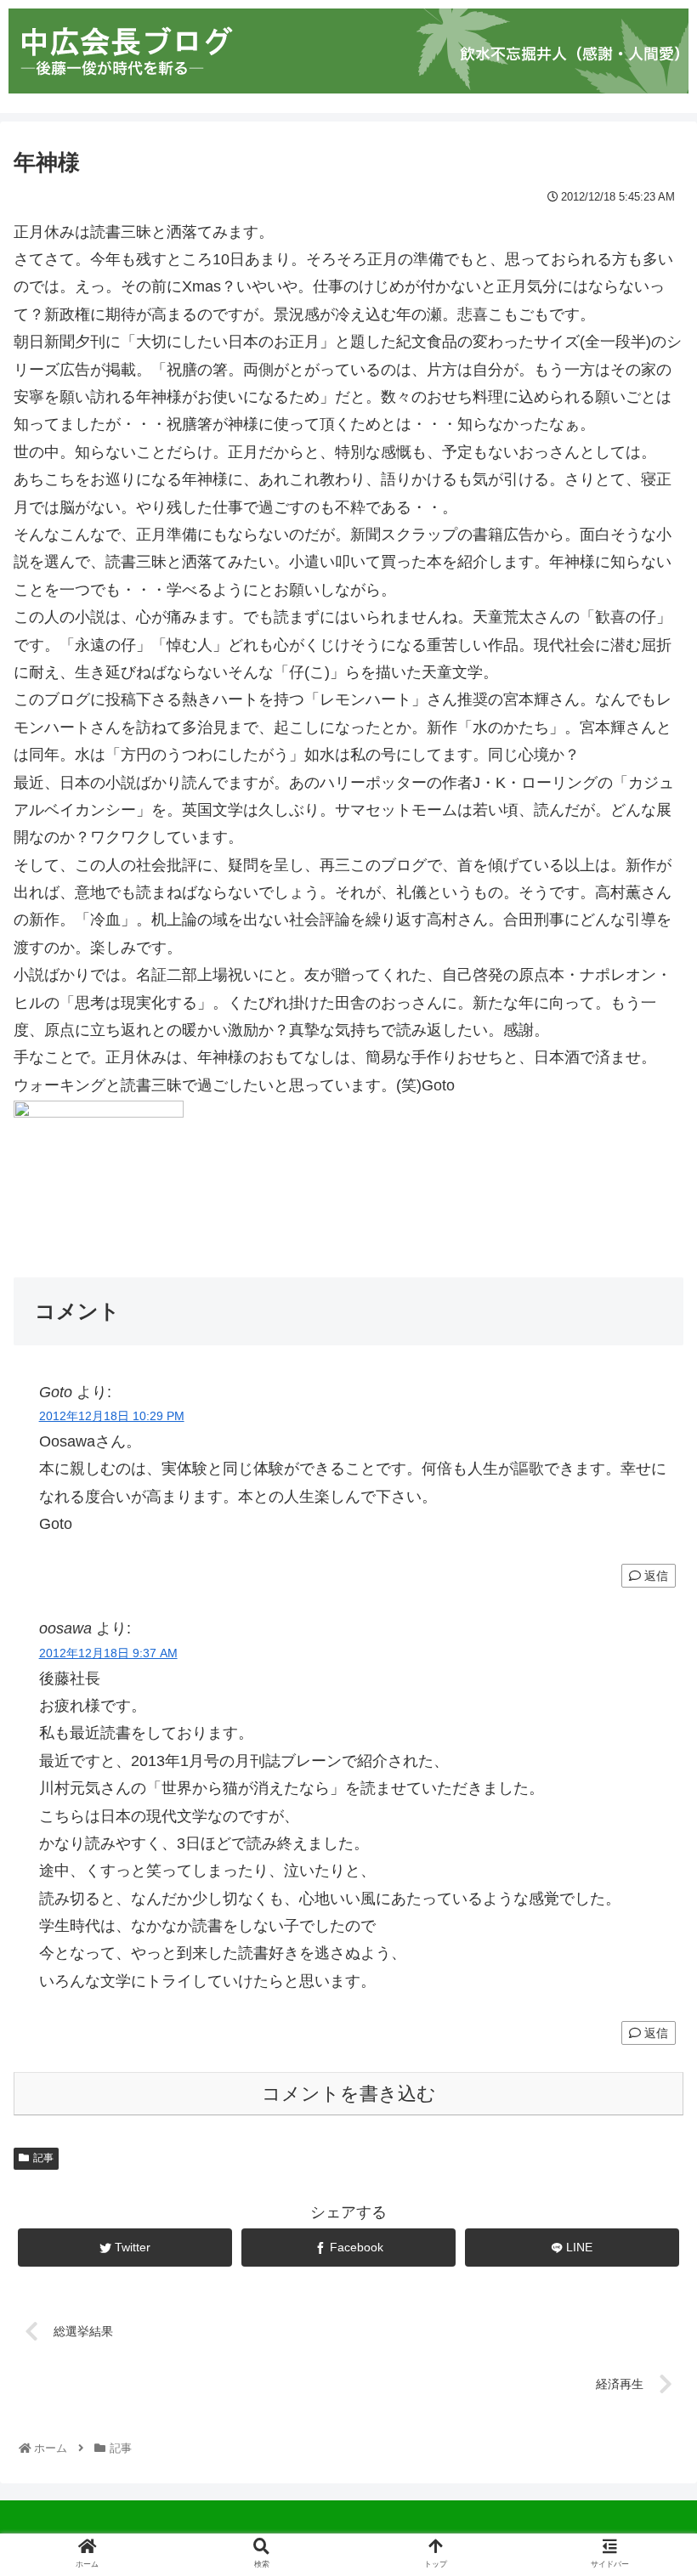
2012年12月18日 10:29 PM (112, 1416)
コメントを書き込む (349, 2094)
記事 (43, 2158)
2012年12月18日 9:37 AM (108, 1653)
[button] (644, 1821)
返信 (654, 1576)
